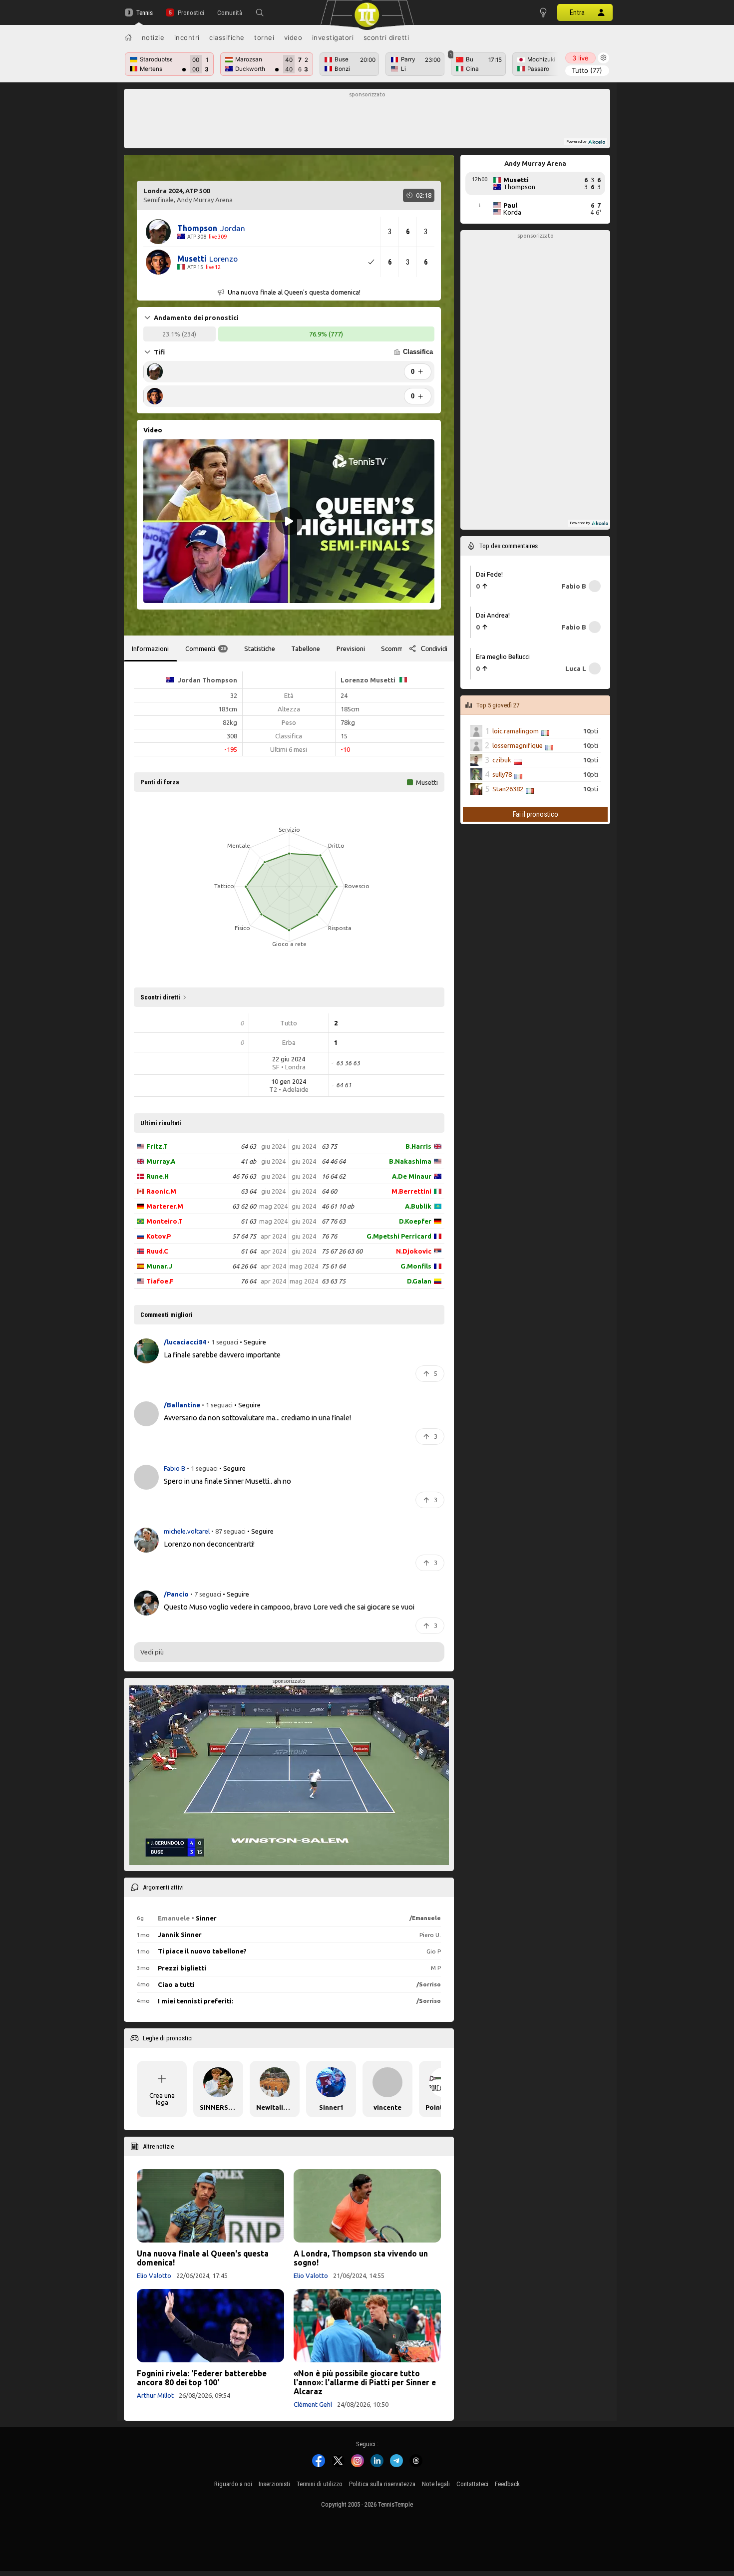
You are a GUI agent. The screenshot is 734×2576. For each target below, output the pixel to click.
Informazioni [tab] (150, 648)
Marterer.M (165, 1206)
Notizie (153, 37)
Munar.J (159, 1266)
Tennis (145, 13)
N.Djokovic (414, 1251)
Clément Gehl (313, 2404)
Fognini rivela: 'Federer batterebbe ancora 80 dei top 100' (202, 2378)
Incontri (187, 37)
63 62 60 (244, 1206)
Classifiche (227, 37)
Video (293, 37)
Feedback (507, 2484)
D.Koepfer (415, 1221)
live (580, 58)
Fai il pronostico (536, 814)
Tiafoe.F (160, 1281)
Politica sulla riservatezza (382, 2484)
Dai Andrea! (493, 615)
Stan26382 (508, 789)
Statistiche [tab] (260, 648)
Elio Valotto (154, 2275)
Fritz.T (157, 1146)
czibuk (502, 760)
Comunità (230, 13)
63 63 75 (334, 1281)
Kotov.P (159, 1236)
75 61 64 (334, 1266)
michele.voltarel (187, 1531)
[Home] (128, 37)
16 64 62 (334, 1176)
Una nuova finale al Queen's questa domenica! (203, 2258)
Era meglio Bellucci (503, 656)
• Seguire (253, 1342)
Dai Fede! (489, 574)
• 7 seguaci (206, 1595)
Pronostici (191, 13)
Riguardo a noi (233, 2484)
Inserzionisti (274, 2484)
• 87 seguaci (228, 1531)
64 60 (329, 1191)
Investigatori (333, 37)
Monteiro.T (165, 1221)
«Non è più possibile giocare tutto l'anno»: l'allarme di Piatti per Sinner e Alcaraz (365, 2382)
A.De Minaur (412, 1176)
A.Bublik (418, 1206)
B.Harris (418, 1146)
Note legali (436, 2484)
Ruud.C (157, 1251)
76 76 (329, 1236)
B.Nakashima (410, 1161)
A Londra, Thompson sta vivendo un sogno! (361, 2258)
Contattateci (472, 2484)
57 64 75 (244, 1236)
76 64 (248, 1281)
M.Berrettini (411, 1191)
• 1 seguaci (223, 1342)
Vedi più (152, 1652)
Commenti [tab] (205, 648)
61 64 (248, 1251)
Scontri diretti (386, 37)
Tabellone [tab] (306, 648)
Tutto (587, 70)
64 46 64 (334, 1161)
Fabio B (175, 1468)
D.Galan (419, 1281)
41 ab (248, 1161)
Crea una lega (162, 2099)
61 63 (248, 1221)
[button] (260, 12)
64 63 (248, 1146)
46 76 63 (244, 1176)
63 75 (329, 1146)
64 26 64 (244, 1266)
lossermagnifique (518, 745)
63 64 (248, 1191)
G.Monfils (416, 1266)
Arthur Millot (155, 2395)
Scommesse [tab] (398, 648)
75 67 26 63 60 (342, 1251)
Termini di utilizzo (320, 2484)
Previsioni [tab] (351, 648)
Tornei (264, 37)
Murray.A (161, 1161)
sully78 (502, 774)
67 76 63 (334, 1221)
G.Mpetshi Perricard (399, 1236)
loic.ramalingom (516, 731)
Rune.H (158, 1176)
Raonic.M (161, 1191)
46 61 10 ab (338, 1206)
